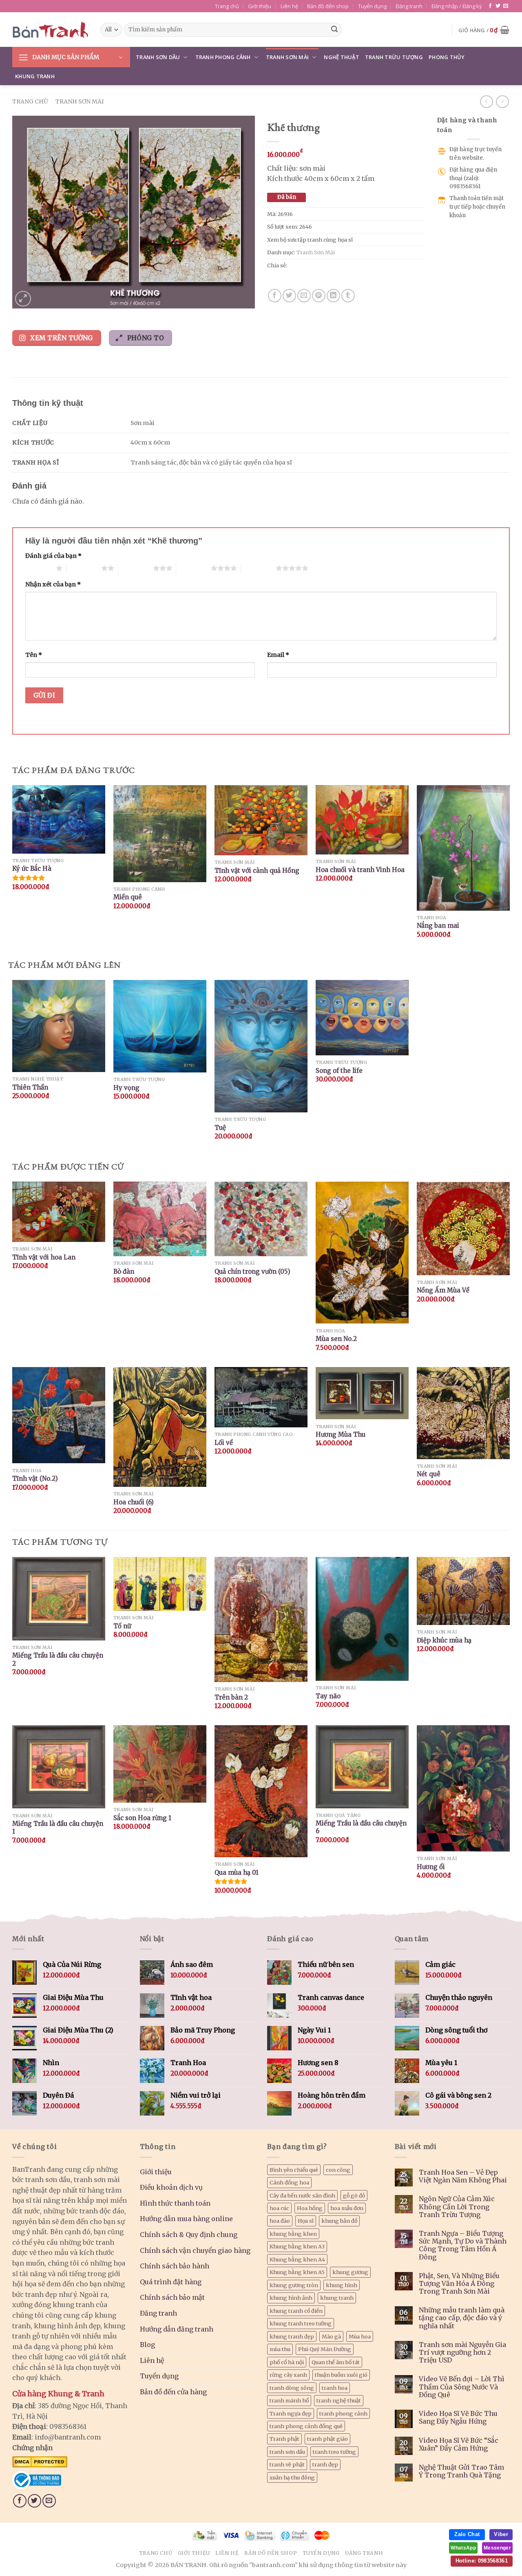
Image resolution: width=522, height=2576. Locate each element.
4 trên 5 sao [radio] (194, 568)
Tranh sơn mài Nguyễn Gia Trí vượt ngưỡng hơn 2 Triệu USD (462, 2353)
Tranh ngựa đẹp (291, 2413)
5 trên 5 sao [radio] (258, 568)
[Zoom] (23, 299)
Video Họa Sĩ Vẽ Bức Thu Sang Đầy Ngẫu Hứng (458, 2417)
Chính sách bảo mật (172, 2297)
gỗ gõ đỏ (354, 2195)
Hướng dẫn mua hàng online (186, 2219)
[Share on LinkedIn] (333, 296)
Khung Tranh (35, 76)
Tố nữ (122, 1626)
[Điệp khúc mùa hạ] (463, 1591)
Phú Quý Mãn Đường (325, 2349)
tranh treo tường (334, 2452)
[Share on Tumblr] (348, 296)
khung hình (342, 2285)
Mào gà (331, 2336)
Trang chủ (227, 6)
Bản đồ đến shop (328, 6)
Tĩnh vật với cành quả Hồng (257, 871)
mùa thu (280, 2349)
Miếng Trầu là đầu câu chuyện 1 (58, 1828)
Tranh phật (284, 2439)
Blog (147, 2345)
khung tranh (337, 2298)
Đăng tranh (409, 6)
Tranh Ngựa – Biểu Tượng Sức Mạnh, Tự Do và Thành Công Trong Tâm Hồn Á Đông (463, 2245)
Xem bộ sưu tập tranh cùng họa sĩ (310, 240)
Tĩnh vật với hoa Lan (44, 1257)
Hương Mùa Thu (341, 1434)
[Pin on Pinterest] (319, 296)
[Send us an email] (506, 6)
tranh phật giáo (327, 2439)
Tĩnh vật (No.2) (35, 1478)
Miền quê (128, 897)
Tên (34, 655)
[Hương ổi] (463, 1788)
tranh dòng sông (292, 2388)
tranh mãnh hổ (289, 2400)
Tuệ (220, 1128)
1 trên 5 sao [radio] (39, 568)
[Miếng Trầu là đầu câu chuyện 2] (59, 1599)
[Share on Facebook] (275, 296)
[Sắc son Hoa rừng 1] (160, 1764)
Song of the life (339, 1071)
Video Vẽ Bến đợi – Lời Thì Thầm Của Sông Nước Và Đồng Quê (462, 2387)
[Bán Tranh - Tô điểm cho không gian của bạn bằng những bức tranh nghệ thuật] (50, 30)
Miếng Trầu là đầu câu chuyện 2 (58, 1659)
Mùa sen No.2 (336, 1339)
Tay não (328, 1696)
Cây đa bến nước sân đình (302, 2195)
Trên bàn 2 (231, 1697)
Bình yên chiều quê (294, 2170)
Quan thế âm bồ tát (336, 2362)
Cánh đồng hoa (289, 2182)
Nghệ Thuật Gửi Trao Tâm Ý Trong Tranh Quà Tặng (461, 2471)
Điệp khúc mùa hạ (444, 1640)
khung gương (350, 2272)
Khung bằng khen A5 (297, 2272)
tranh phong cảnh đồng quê (306, 2426)
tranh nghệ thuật (339, 2400)
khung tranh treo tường (301, 2323)
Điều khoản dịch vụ (171, 2187)
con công (338, 2170)
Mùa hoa (360, 2336)
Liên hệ (289, 6)
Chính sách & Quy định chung (189, 2235)
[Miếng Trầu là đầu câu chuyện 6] (362, 1767)
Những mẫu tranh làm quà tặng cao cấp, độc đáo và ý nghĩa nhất (462, 2318)
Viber (501, 2534)
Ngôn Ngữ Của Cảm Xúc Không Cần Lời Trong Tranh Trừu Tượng (457, 2207)
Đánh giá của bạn (53, 556)
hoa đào (280, 2221)
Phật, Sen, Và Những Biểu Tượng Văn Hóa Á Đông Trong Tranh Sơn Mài (459, 2284)
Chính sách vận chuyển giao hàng (195, 2250)
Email (278, 655)
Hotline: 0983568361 (482, 2561)
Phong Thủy (447, 57)
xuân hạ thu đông (292, 2477)
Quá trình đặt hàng (171, 2282)
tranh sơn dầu (287, 2452)
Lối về (224, 1443)
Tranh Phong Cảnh (223, 57)
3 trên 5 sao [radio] (136, 568)
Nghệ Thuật (342, 57)
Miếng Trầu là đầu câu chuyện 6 (361, 1827)
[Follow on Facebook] (490, 6)
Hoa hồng (310, 2208)
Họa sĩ (306, 2221)
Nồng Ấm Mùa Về (443, 1290)
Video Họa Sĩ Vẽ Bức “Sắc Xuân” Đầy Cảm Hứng (459, 2444)
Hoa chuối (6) (134, 1502)
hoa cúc (279, 2208)
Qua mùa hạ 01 (237, 1873)
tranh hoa (335, 2388)
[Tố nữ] (160, 1584)
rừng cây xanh (288, 2375)
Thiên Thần (30, 1087)
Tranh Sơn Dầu (158, 57)
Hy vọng (126, 1088)
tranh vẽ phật (287, 2464)
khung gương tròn (294, 2285)
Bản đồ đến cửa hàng (173, 2392)
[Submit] (334, 30)
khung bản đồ (339, 2221)
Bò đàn (124, 1271)
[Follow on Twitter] (498, 6)
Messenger (497, 2548)
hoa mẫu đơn (347, 2208)
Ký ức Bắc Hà (32, 869)
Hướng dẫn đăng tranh (177, 2329)
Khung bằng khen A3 (297, 2246)
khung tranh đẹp (292, 2336)
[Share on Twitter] (289, 296)
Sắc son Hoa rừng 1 (142, 1818)
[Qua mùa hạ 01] (261, 1791)
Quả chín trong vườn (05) (252, 1271)
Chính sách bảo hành (175, 2266)
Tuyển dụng (372, 6)
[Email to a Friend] (304, 296)
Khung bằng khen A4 (297, 2259)
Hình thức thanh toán (175, 2203)
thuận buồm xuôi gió (341, 2375)
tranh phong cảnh (343, 2413)
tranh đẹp (325, 2464)
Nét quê (429, 1474)
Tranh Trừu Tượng (394, 57)
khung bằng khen (293, 2234)
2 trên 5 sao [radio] (84, 568)
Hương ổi (431, 1867)
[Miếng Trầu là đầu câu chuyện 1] (59, 1767)
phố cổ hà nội (287, 2362)
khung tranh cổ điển (296, 2311)
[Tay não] (362, 1619)
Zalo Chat (467, 2534)
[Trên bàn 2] (261, 1620)
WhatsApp (463, 2548)
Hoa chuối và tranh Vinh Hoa (360, 870)
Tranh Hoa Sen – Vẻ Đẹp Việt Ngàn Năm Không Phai (463, 2176)
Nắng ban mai (438, 926)
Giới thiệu (260, 6)
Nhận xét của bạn (53, 584)
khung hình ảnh (291, 2298)
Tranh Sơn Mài (287, 57)
